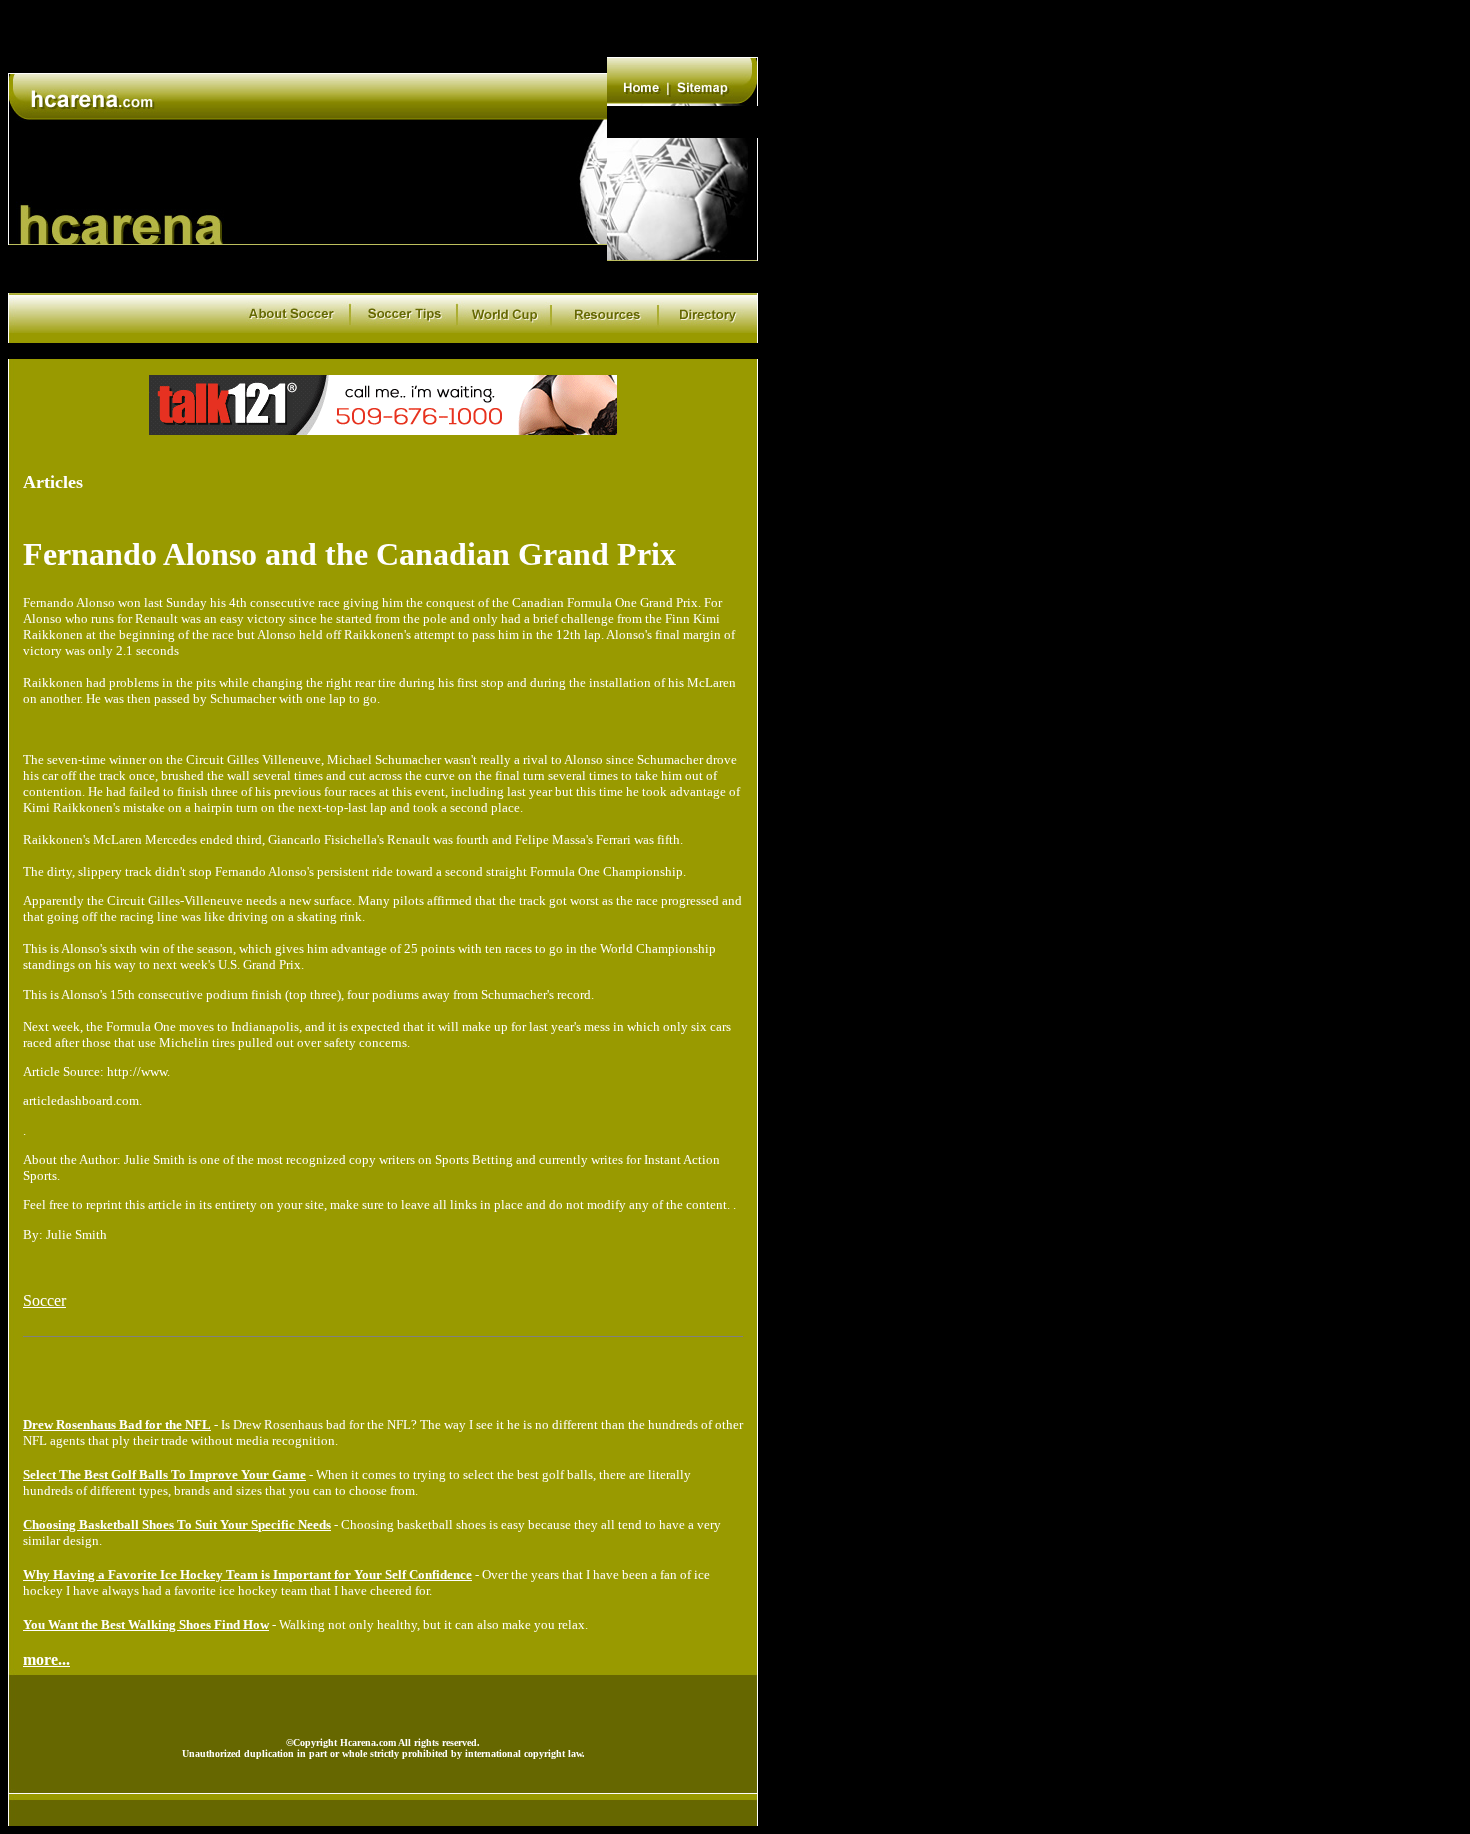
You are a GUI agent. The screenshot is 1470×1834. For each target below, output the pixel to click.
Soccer (44, 1300)
